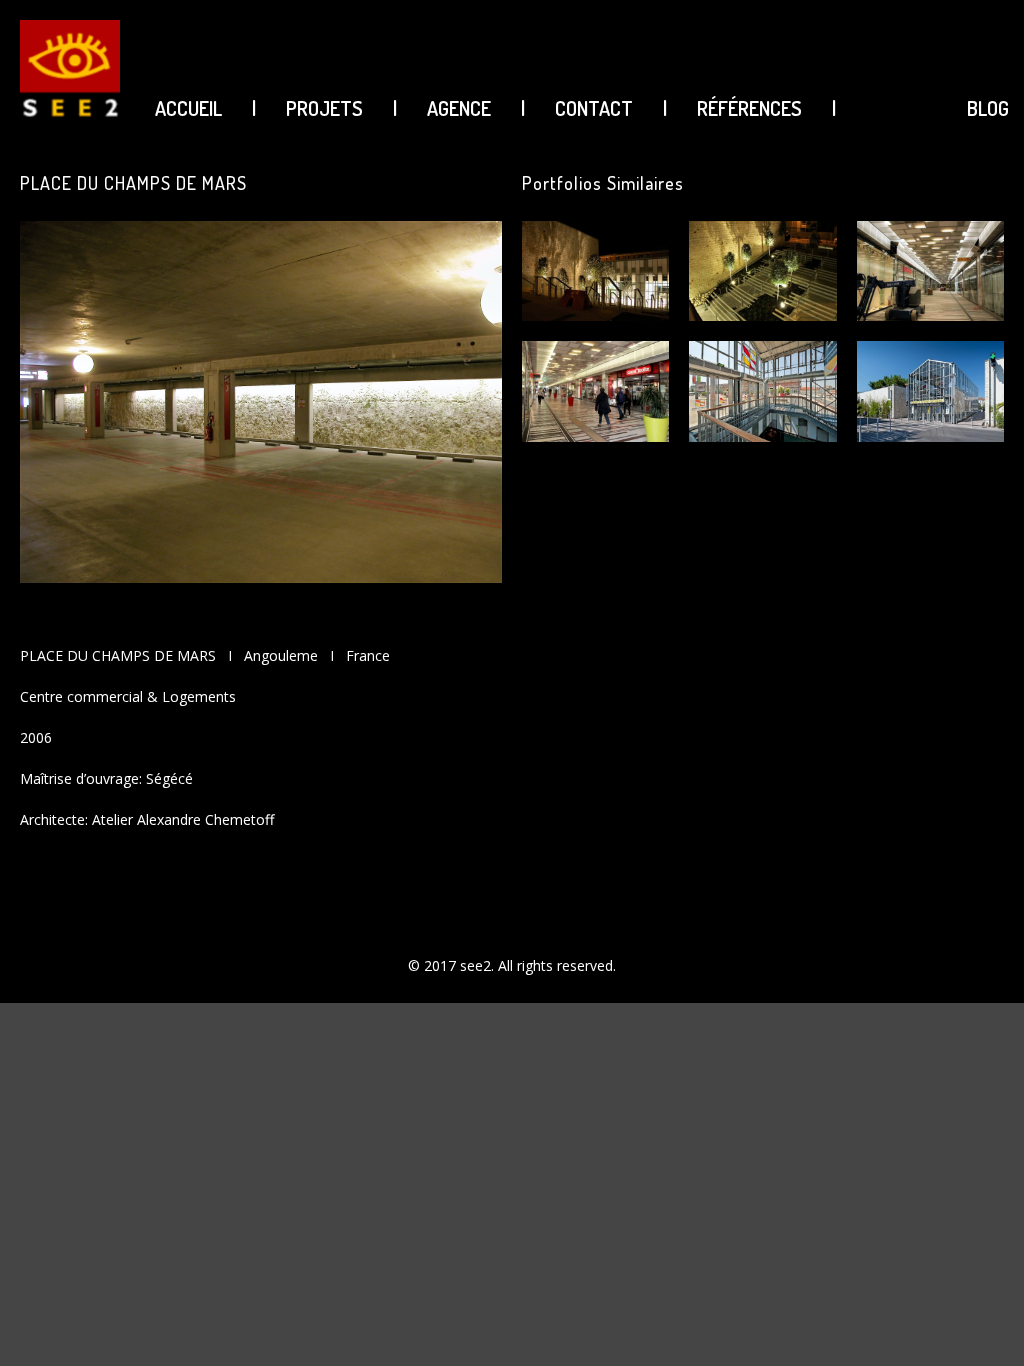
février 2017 (845, 1080)
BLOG (988, 108)
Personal (836, 1347)
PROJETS (324, 108)
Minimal (833, 1278)
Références (749, 108)
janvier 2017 (846, 1114)
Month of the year (865, 1312)
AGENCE (459, 108)
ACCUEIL (188, 108)
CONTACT (594, 108)
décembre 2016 (857, 1148)
